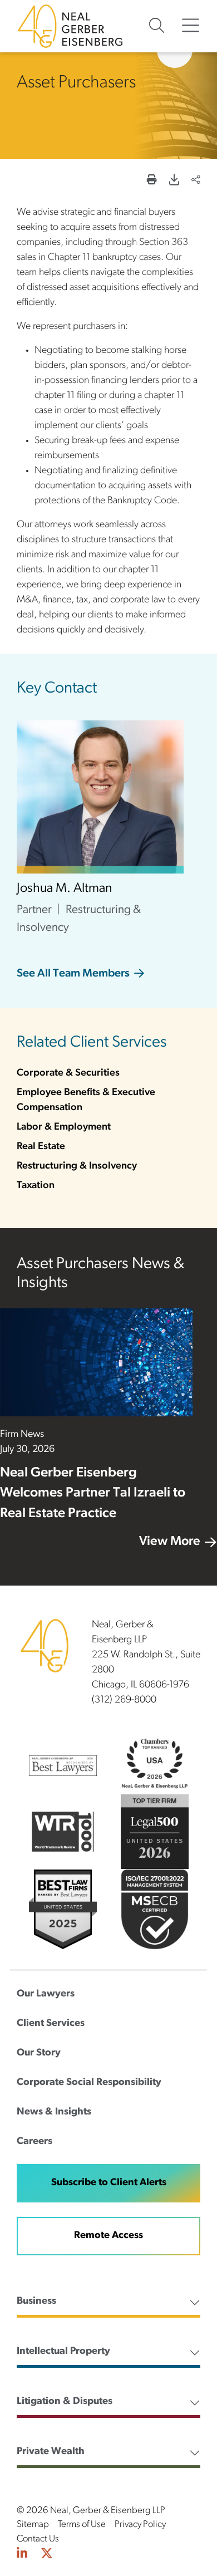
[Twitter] (47, 2555)
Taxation (36, 1186)
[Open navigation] (191, 26)
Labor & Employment (64, 1127)
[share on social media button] (196, 181)
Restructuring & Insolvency (77, 1166)
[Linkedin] (22, 2555)
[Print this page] (152, 181)
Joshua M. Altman (64, 889)
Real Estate (41, 1147)
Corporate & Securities (68, 1073)
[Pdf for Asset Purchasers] (174, 181)
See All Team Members (73, 974)
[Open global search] (157, 26)
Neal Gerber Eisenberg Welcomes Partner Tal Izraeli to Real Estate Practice (93, 1493)
